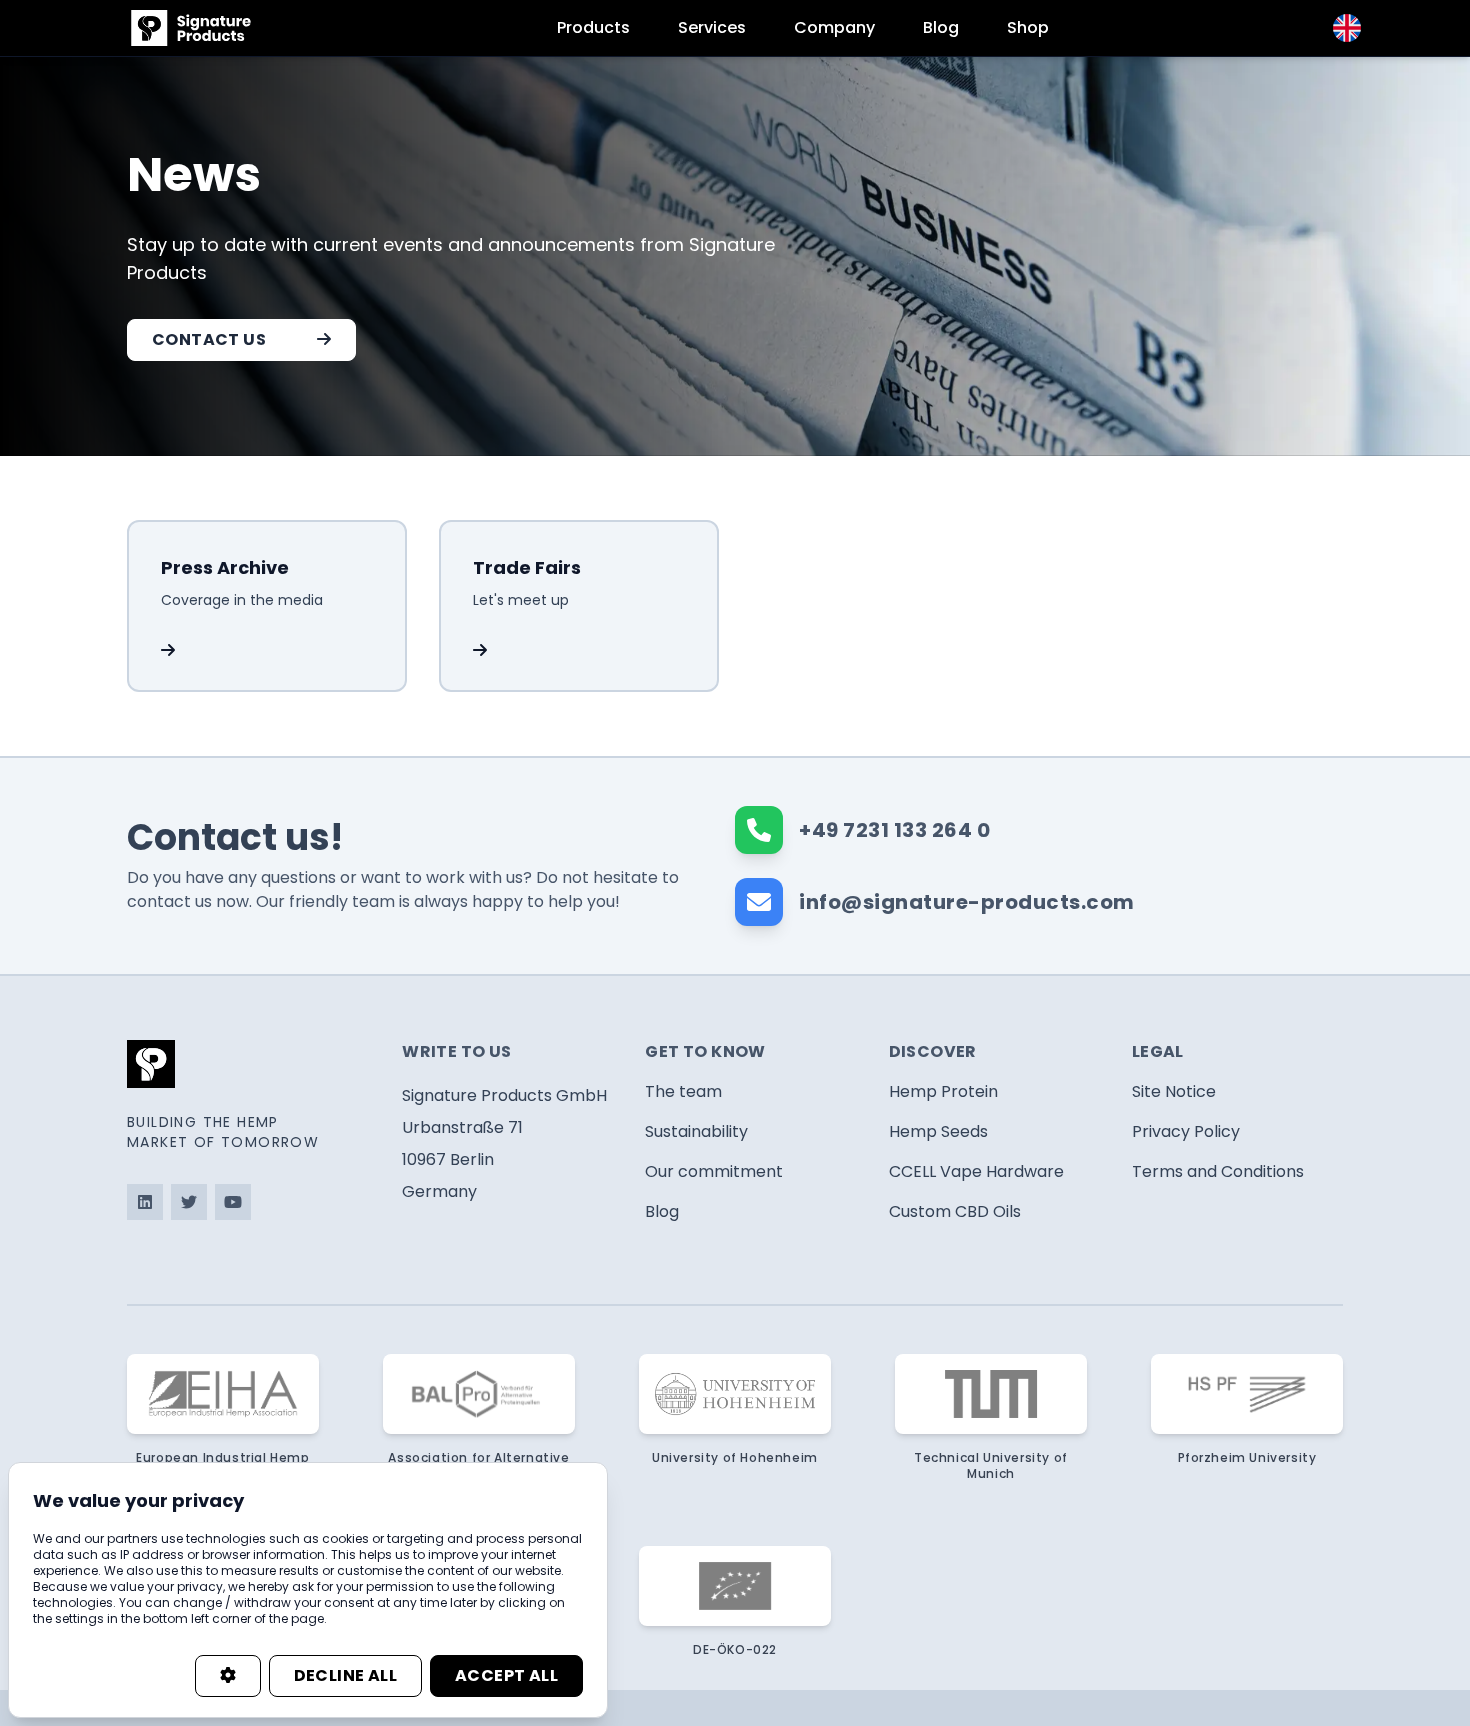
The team (683, 1091)
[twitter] (189, 1202)
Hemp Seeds (938, 1131)
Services (712, 27)
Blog (941, 27)
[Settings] (228, 1676)
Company (834, 27)
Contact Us (209, 339)
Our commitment (714, 1171)
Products (593, 27)
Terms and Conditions (1218, 1171)
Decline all (345, 1675)
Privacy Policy (1186, 1131)
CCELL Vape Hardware (976, 1171)
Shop (1028, 27)
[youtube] (233, 1202)
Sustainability (696, 1131)
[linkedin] (145, 1202)
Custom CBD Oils (955, 1211)
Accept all (506, 1675)
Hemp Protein (943, 1091)
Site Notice (1174, 1091)
